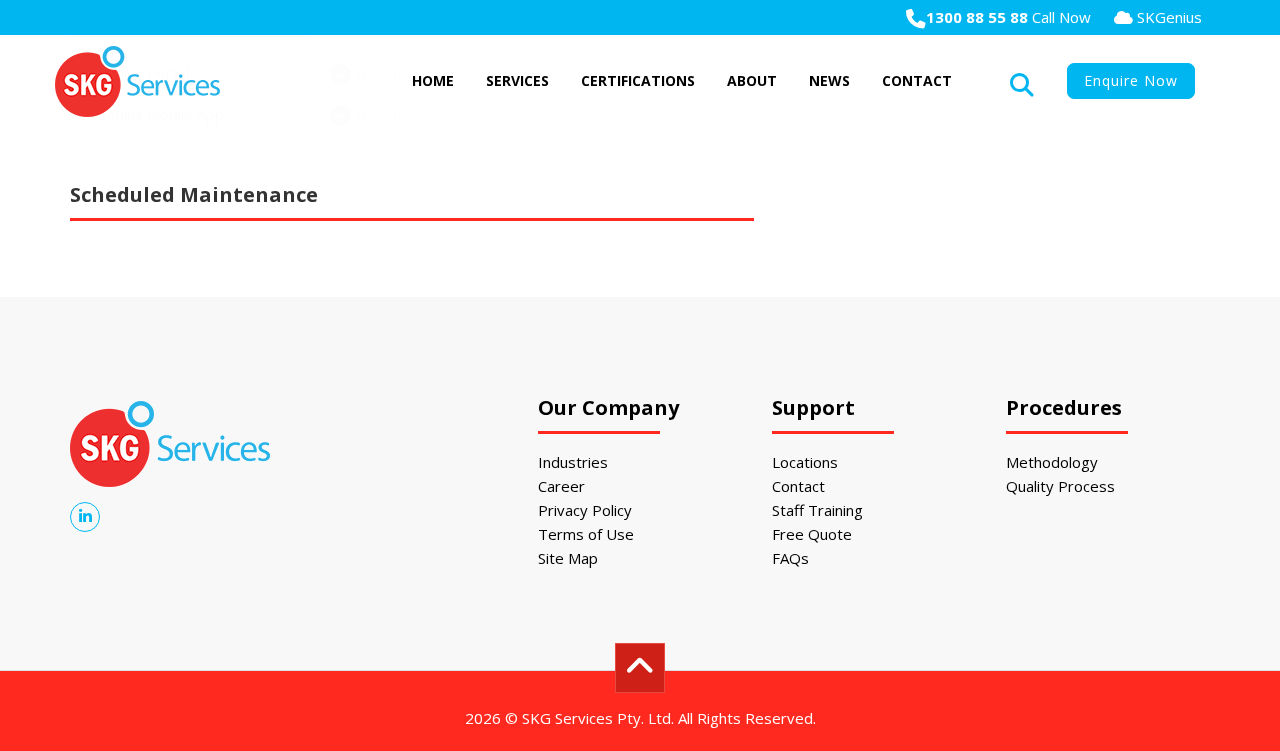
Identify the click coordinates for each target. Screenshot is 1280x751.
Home (433, 80)
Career (561, 486)
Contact (917, 80)
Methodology (1052, 462)
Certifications (638, 80)
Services (517, 80)
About (752, 80)
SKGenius (1167, 17)
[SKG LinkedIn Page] (85, 516)
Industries (573, 462)
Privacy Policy (585, 510)
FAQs (790, 558)
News (829, 80)
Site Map (568, 558)
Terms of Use (586, 534)
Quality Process (1060, 486)
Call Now (1008, 17)
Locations (805, 462)
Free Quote (812, 534)
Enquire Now (1131, 80)
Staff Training (817, 510)
